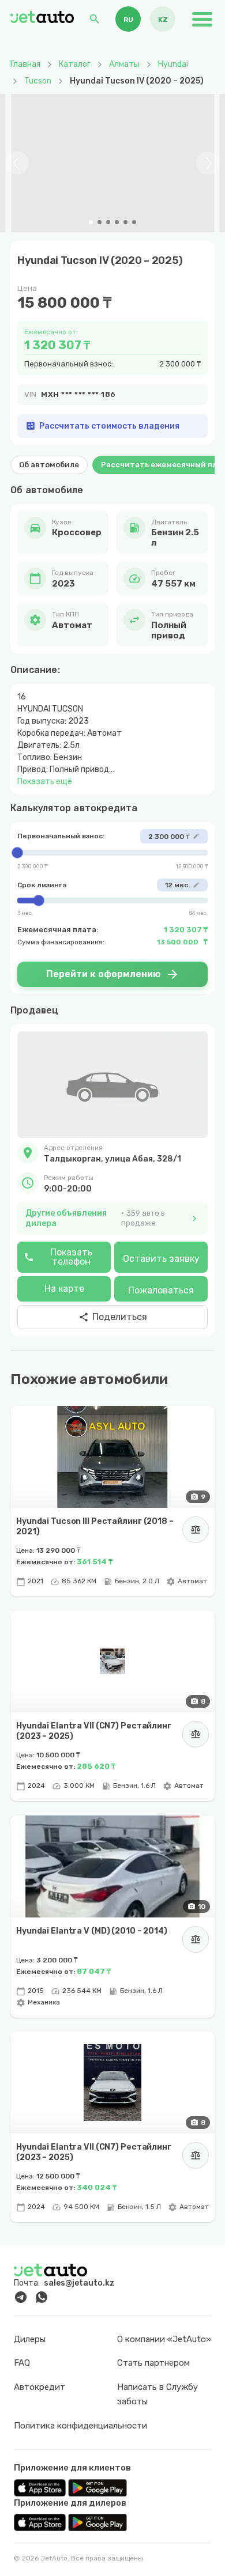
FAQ (22, 2363)
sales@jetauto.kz (79, 2283)
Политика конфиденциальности (80, 2426)
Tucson (38, 81)
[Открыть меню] (202, 19)
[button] (112, 1153)
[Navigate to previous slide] (17, 163)
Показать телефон (58, 1257)
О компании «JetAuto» (164, 2339)
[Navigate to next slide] (208, 163)
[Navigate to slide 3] (108, 222)
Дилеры (30, 2339)
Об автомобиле (49, 465)
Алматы (124, 64)
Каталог (75, 64)
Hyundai (173, 64)
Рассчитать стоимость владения (102, 426)
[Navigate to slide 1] (91, 222)
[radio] (128, 19)
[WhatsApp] (42, 2297)
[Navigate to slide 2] (100, 222)
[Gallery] (112, 163)
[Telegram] (21, 2297)
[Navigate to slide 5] (125, 222)
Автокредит (40, 2387)
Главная (25, 64)
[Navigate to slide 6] (134, 222)
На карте (64, 1289)
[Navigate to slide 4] (117, 222)
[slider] (112, 853)
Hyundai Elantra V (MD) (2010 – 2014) (92, 1931)
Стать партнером (153, 2363)
